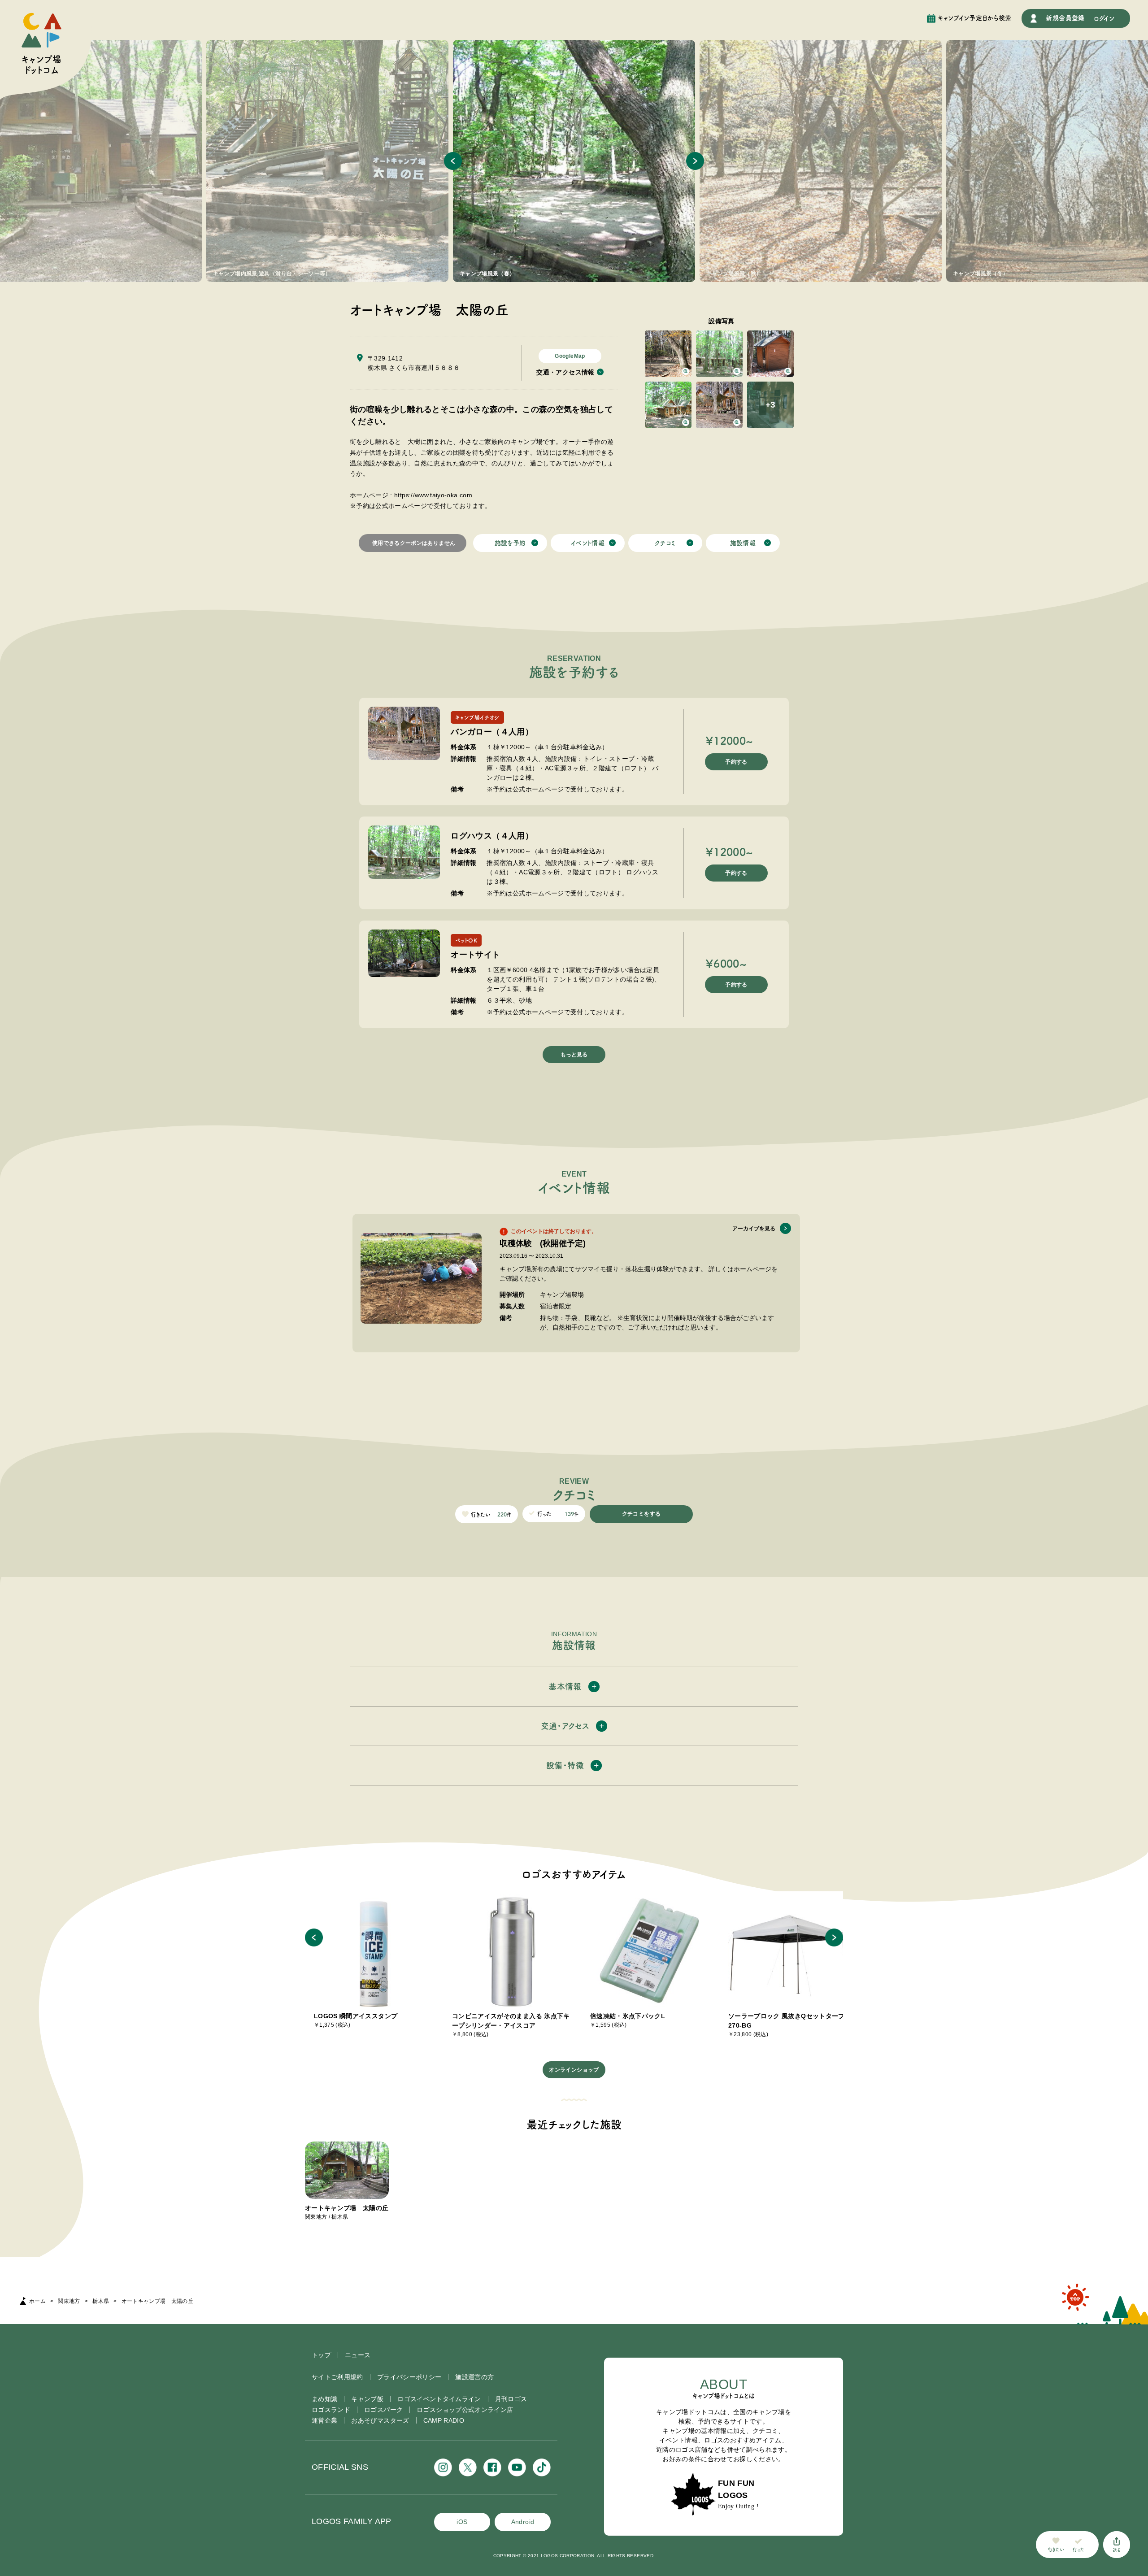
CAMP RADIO (444, 2420)
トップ (321, 2355)
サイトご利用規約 (337, 2377)
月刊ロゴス (511, 2399)
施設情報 (743, 543)
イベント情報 (588, 543)
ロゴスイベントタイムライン (439, 2399)
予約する (736, 762)
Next (695, 161)
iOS (462, 2522)
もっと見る (574, 1055)
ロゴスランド (331, 2410)
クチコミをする (641, 1514)
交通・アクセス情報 (565, 372)
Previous (453, 161)
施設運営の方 (474, 2377)
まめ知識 (324, 2399)
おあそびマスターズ (380, 2420)
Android (523, 2522)
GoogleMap (570, 356)
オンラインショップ (574, 2070)
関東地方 (69, 2301)
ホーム (37, 2301)
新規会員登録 (1065, 18)
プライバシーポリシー (409, 2377)
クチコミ (665, 543)
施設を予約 (510, 543)
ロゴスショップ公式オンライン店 (465, 2410)
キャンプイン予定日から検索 (975, 18)
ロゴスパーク (383, 2410)
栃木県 (101, 2301)
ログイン (1104, 18)
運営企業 (324, 2420)
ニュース (358, 2355)
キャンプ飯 (367, 2399)
